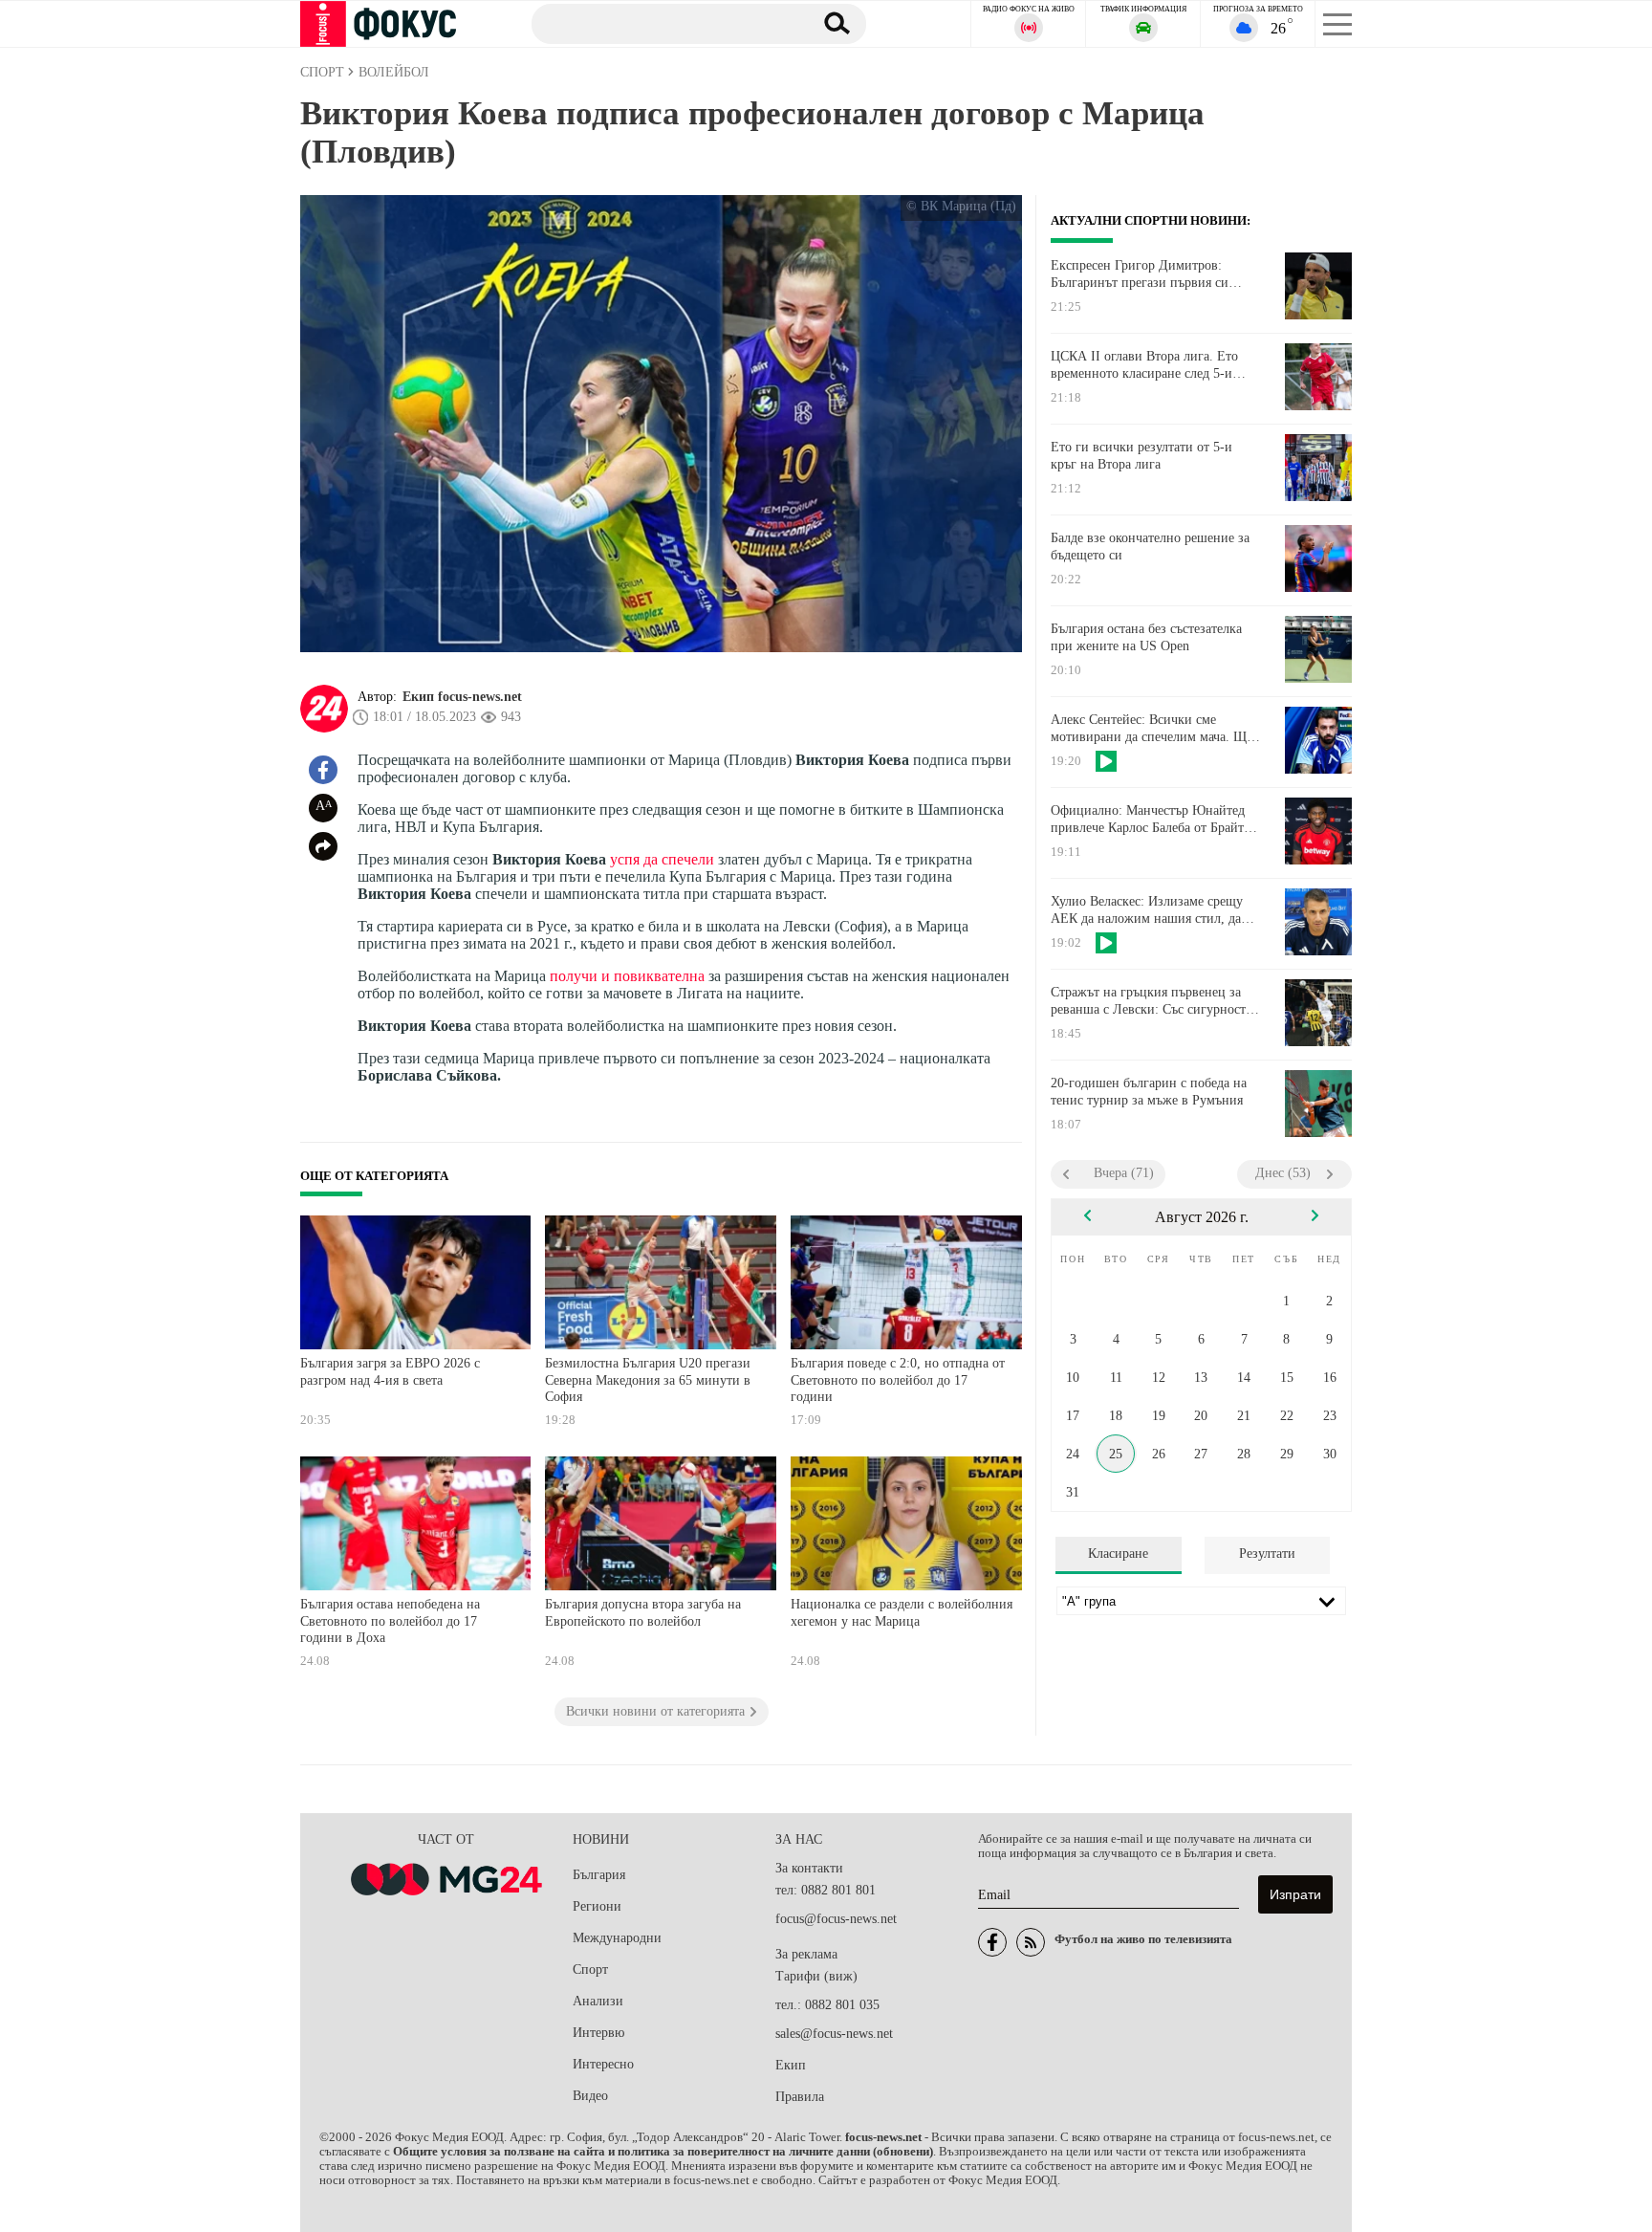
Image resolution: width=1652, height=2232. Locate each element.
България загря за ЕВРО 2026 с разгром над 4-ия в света (390, 1372)
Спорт (590, 1969)
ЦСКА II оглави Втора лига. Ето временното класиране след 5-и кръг (1144, 365)
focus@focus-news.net (836, 1919)
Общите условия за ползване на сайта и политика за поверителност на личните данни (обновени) (663, 2152)
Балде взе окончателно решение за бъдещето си (1150, 547)
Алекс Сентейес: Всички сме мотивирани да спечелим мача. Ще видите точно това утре (1152, 729)
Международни (617, 1938)
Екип (791, 2065)
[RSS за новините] (1031, 1942)
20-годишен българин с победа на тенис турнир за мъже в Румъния (1149, 1092)
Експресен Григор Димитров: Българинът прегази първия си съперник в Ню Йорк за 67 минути (1152, 274)
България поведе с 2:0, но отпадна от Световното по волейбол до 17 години (898, 1380)
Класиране (1118, 1554)
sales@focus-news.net (834, 2034)
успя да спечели (662, 859)
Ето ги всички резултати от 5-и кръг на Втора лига (1141, 456)
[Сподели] (323, 846)
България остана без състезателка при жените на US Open (1146, 637)
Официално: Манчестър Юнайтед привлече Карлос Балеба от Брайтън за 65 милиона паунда (1154, 820)
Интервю (598, 2033)
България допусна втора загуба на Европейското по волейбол (643, 1613)
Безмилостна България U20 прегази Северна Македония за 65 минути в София (648, 1380)
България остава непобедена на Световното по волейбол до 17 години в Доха (390, 1621)
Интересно (603, 2064)
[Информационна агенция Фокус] (992, 1942)
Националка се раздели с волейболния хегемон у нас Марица (902, 1613)
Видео (590, 2096)
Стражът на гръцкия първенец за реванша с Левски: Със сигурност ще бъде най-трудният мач (1148, 1001)
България (599, 1875)
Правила (800, 2097)
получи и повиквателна (627, 976)
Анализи (598, 2001)
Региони (597, 1906)
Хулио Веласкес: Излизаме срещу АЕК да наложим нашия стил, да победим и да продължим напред (1147, 910)
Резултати (1267, 1554)
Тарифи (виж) (816, 1976)
